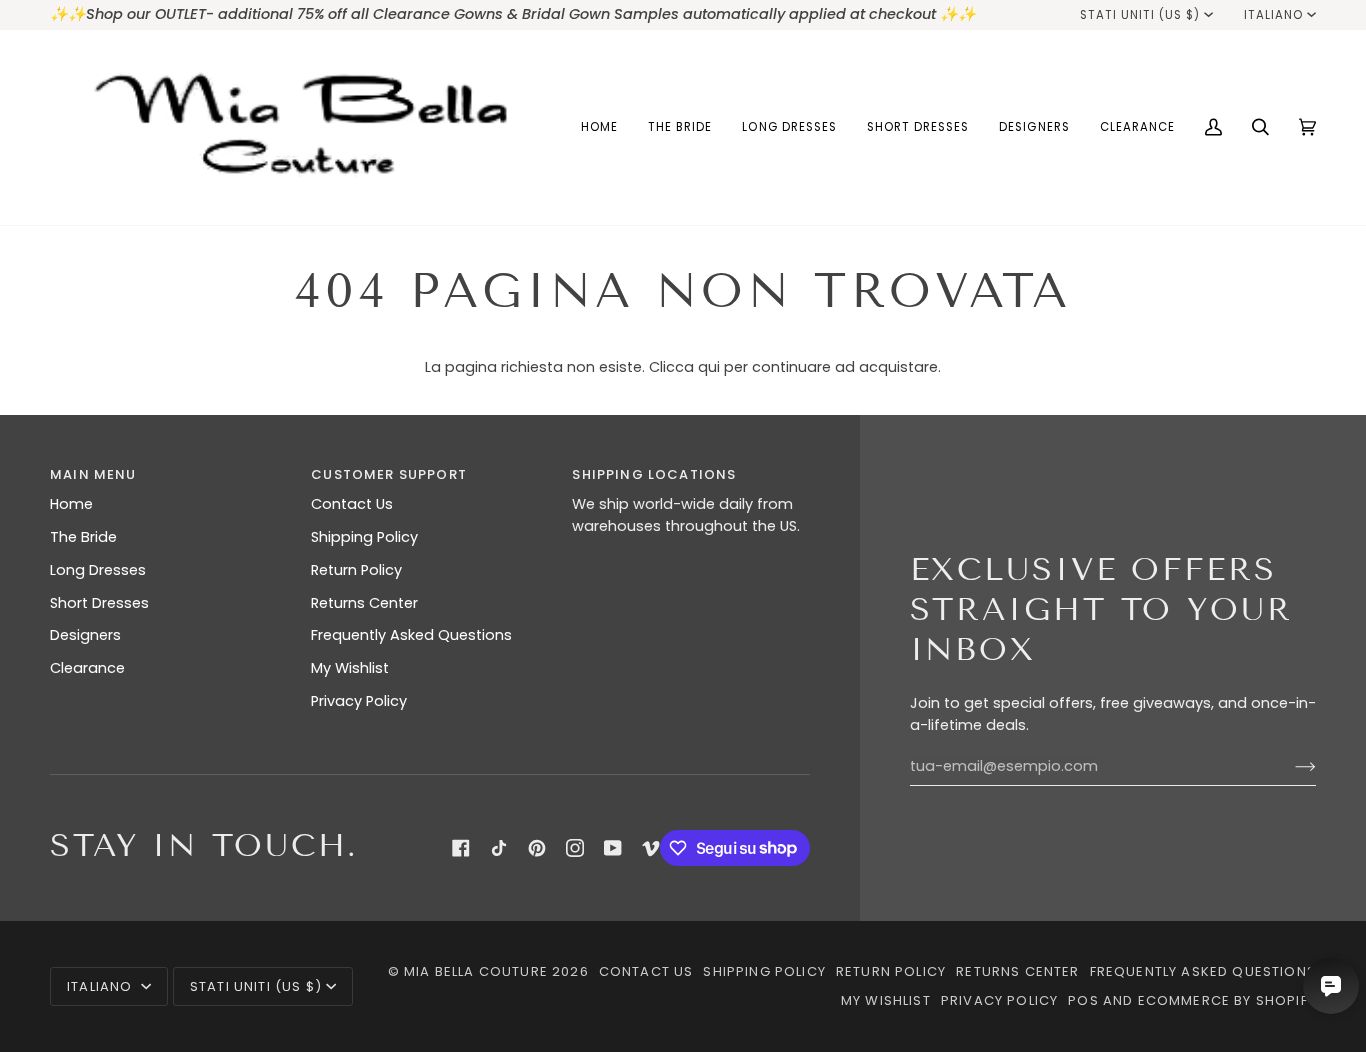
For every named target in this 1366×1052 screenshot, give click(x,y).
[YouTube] (613, 848)
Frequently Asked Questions (411, 635)
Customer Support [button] (389, 474)
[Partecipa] (1289, 767)
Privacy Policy (359, 701)
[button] (680, 127)
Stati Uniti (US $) (1140, 15)
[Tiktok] (499, 848)
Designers (85, 635)
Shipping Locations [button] (654, 474)
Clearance (87, 668)
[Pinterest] (537, 848)
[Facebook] (461, 848)
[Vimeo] (651, 848)
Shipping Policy (364, 537)
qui (709, 367)
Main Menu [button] (93, 474)
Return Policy (356, 570)
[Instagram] (575, 848)
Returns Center (364, 603)
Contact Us (352, 504)
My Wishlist (350, 668)
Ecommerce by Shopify (1227, 1000)
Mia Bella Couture (476, 971)
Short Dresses (99, 603)
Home (71, 504)
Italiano (1273, 15)
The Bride (83, 537)
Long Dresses (98, 570)
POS (1083, 1000)
